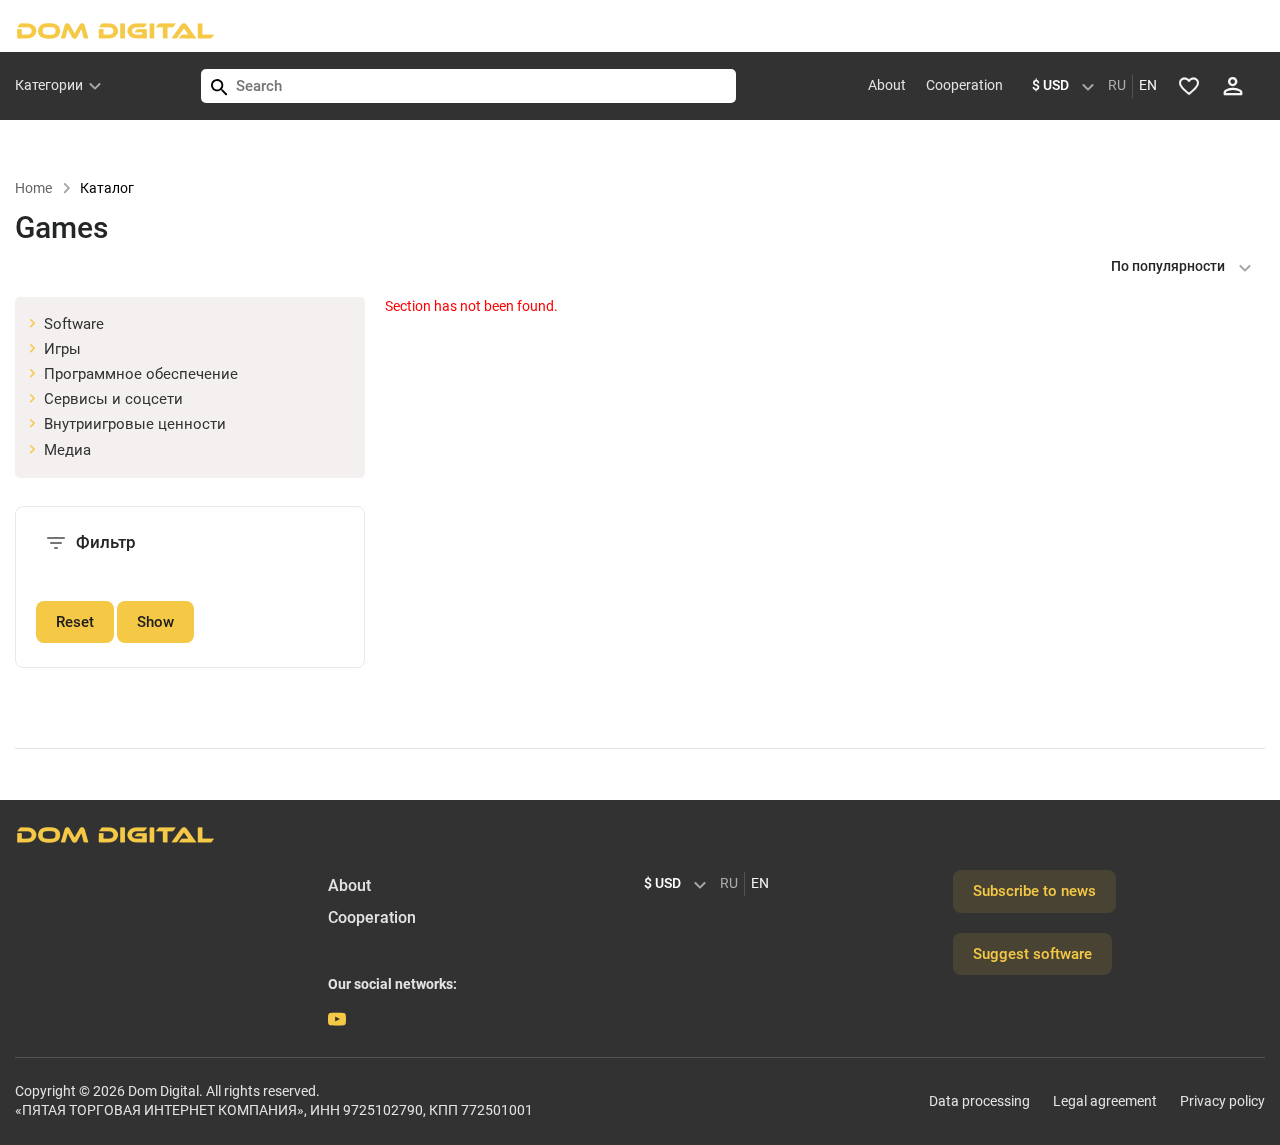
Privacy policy (1222, 1101)
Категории (49, 85)
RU (1117, 85)
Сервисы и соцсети (113, 399)
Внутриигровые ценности (135, 424)
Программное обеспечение (141, 374)
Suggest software (1032, 954)
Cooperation (964, 85)
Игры (62, 349)
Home (33, 188)
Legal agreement (1105, 1101)
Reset (75, 622)
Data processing (979, 1101)
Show (155, 622)
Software (74, 324)
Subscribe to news (1034, 891)
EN (1148, 85)
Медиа (67, 450)
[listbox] (1068, 86)
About (887, 85)
